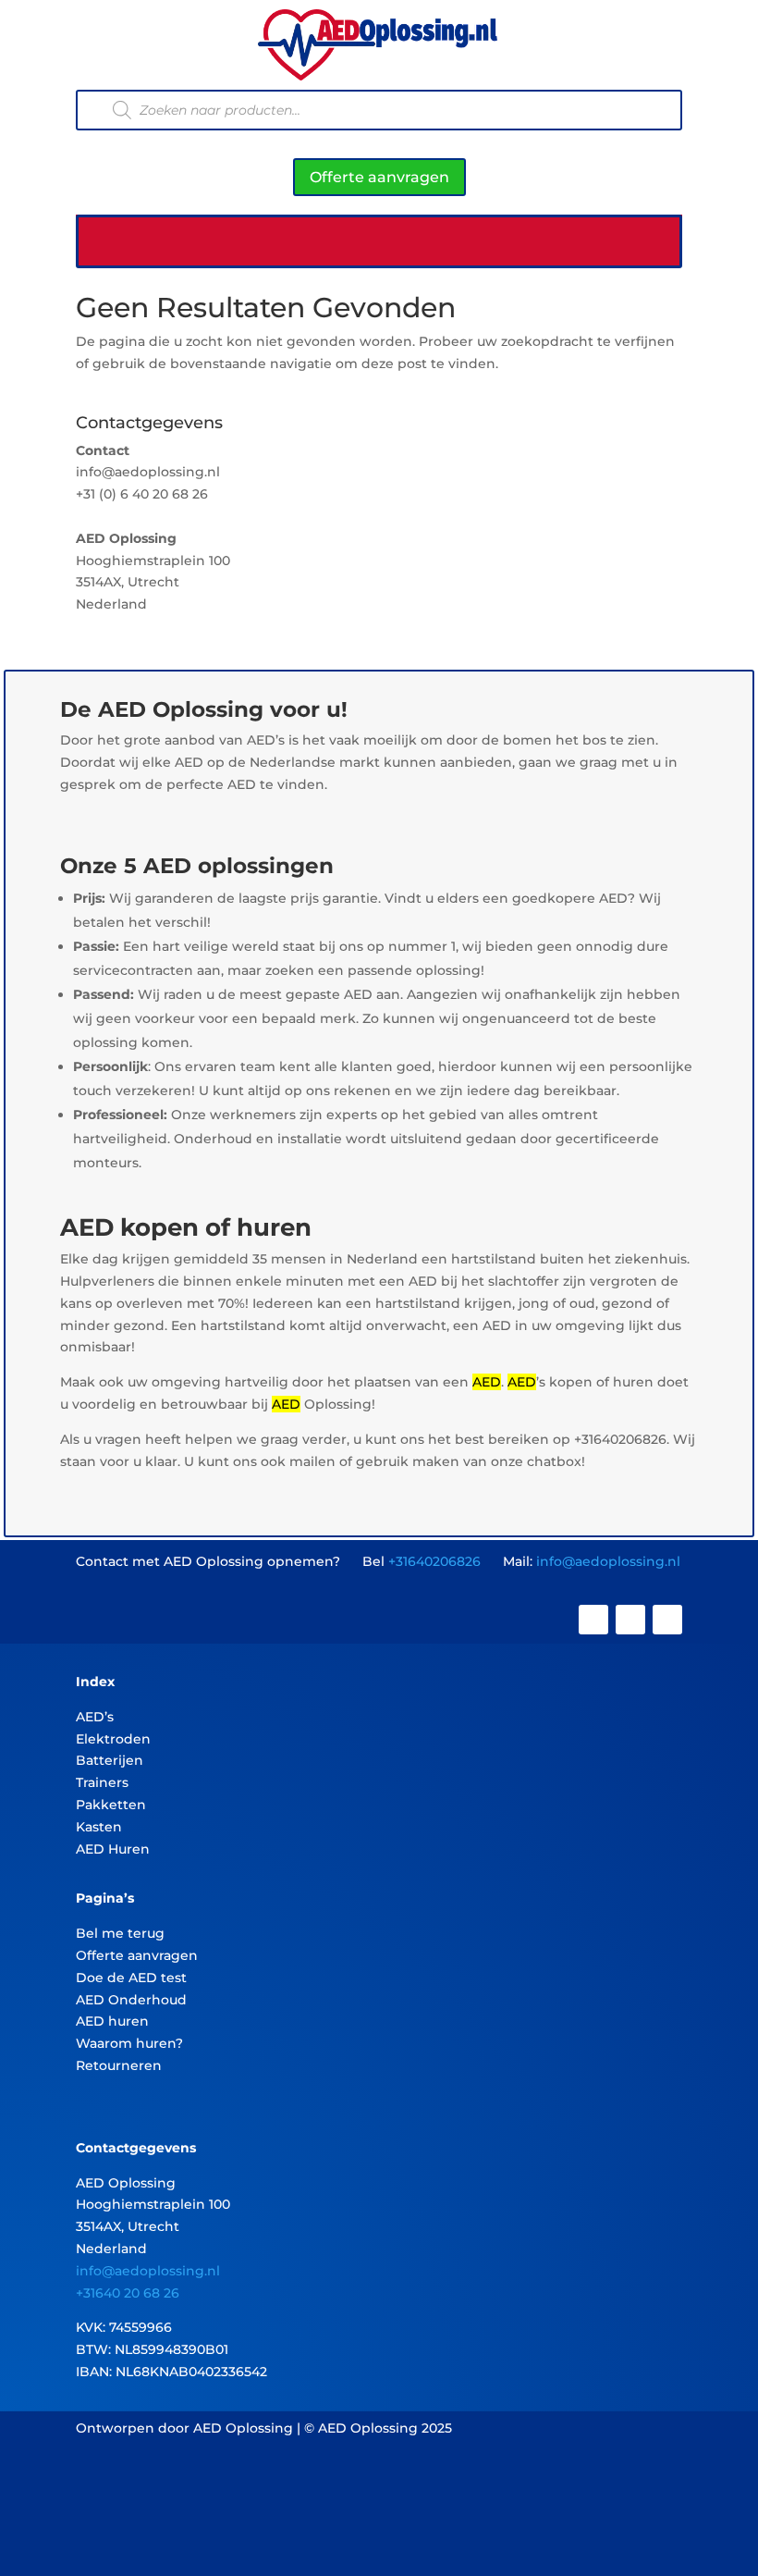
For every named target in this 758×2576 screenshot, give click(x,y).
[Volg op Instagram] (630, 1620)
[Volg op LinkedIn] (667, 1620)
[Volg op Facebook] (593, 1620)
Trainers (102, 1782)
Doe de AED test (131, 1978)
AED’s (95, 1717)
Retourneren (119, 2065)
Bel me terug (120, 1933)
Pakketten (111, 1805)
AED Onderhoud (131, 2000)
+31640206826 (434, 1561)
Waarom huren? (129, 2043)
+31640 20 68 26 (128, 2293)
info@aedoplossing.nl (608, 1561)
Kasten (99, 1827)
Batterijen (110, 1760)
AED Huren (113, 1849)
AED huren (112, 2021)
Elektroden (113, 1739)
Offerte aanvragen (379, 177)
